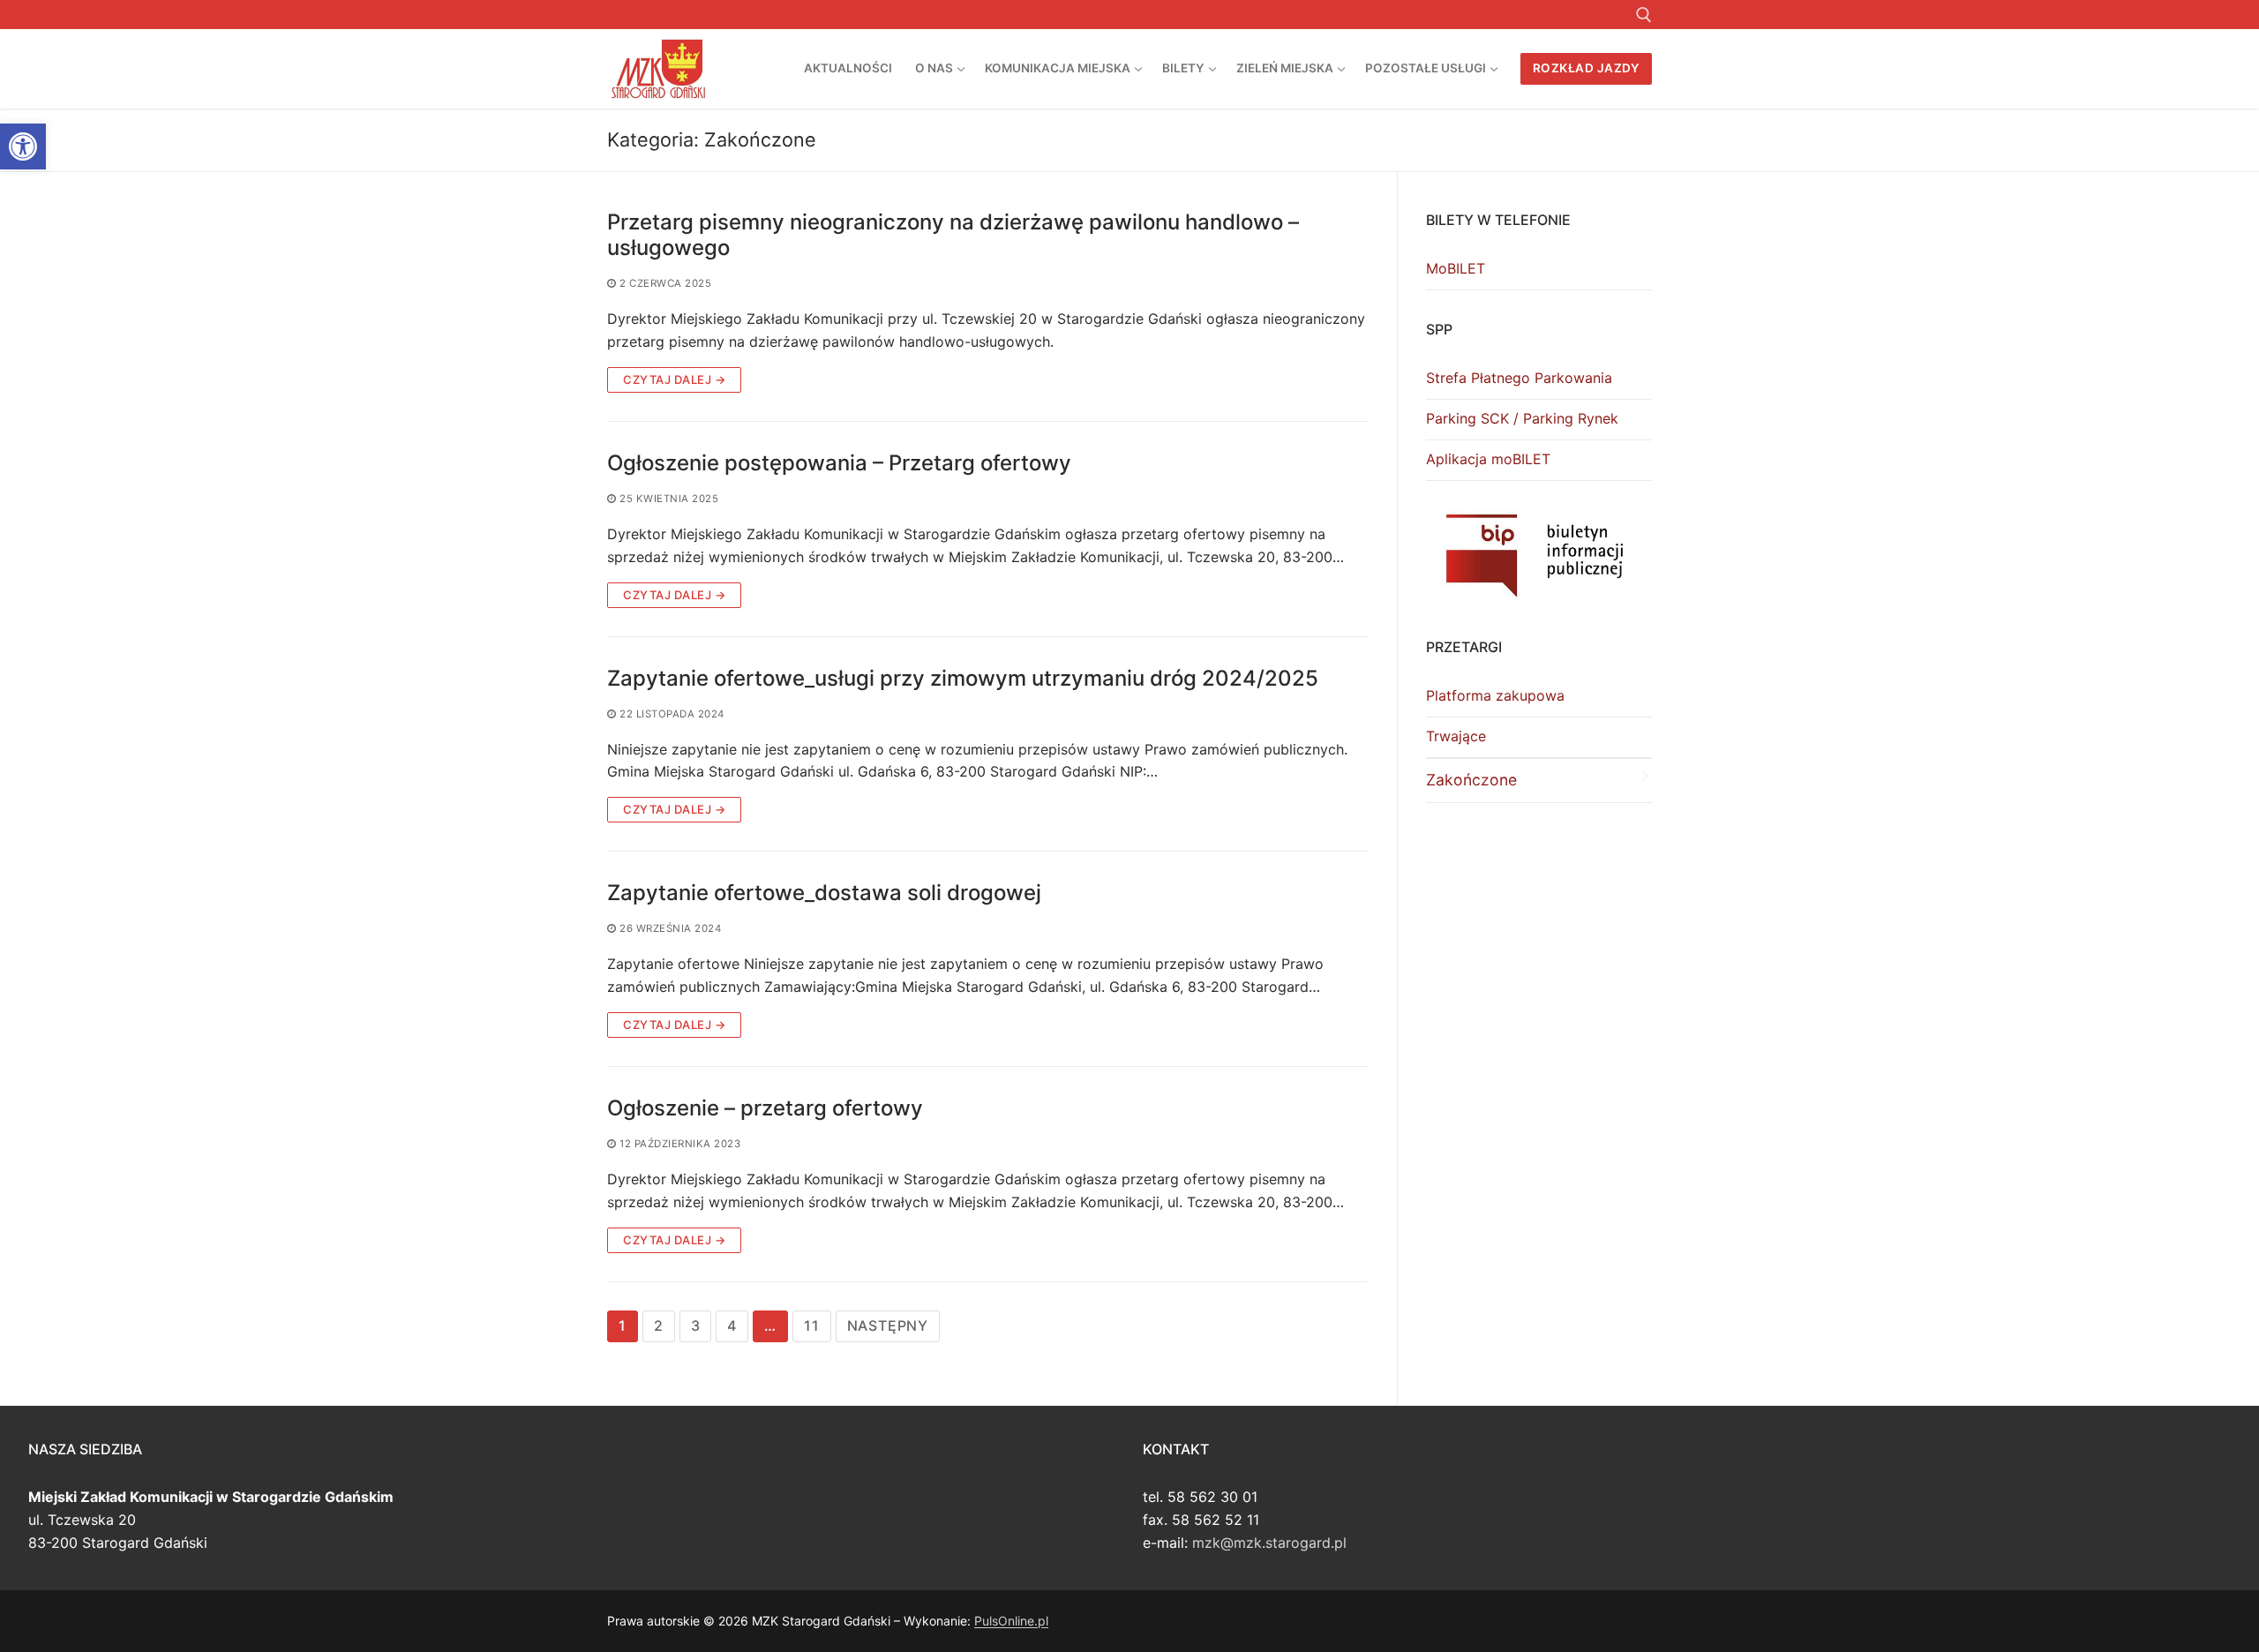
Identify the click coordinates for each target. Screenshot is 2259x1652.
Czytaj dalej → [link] (674, 379)
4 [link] (732, 1325)
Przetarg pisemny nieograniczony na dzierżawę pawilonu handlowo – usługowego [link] (953, 235)
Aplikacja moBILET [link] (1488, 459)
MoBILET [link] (1456, 268)
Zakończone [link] (1471, 780)
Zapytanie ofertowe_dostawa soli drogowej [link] (824, 893)
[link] (23, 146)
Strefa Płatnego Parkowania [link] (1519, 378)
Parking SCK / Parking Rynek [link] (1522, 418)
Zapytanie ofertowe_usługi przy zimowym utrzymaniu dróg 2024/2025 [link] (963, 678)
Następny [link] (888, 1325)
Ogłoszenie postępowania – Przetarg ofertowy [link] (839, 463)
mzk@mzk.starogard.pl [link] (1269, 1543)
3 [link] (696, 1325)
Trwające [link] (1456, 736)
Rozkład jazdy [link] (1587, 68)
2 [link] (659, 1325)
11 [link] (812, 1325)
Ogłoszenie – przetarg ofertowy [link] (765, 1108)
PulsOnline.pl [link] (1011, 1621)
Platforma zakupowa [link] (1495, 695)
